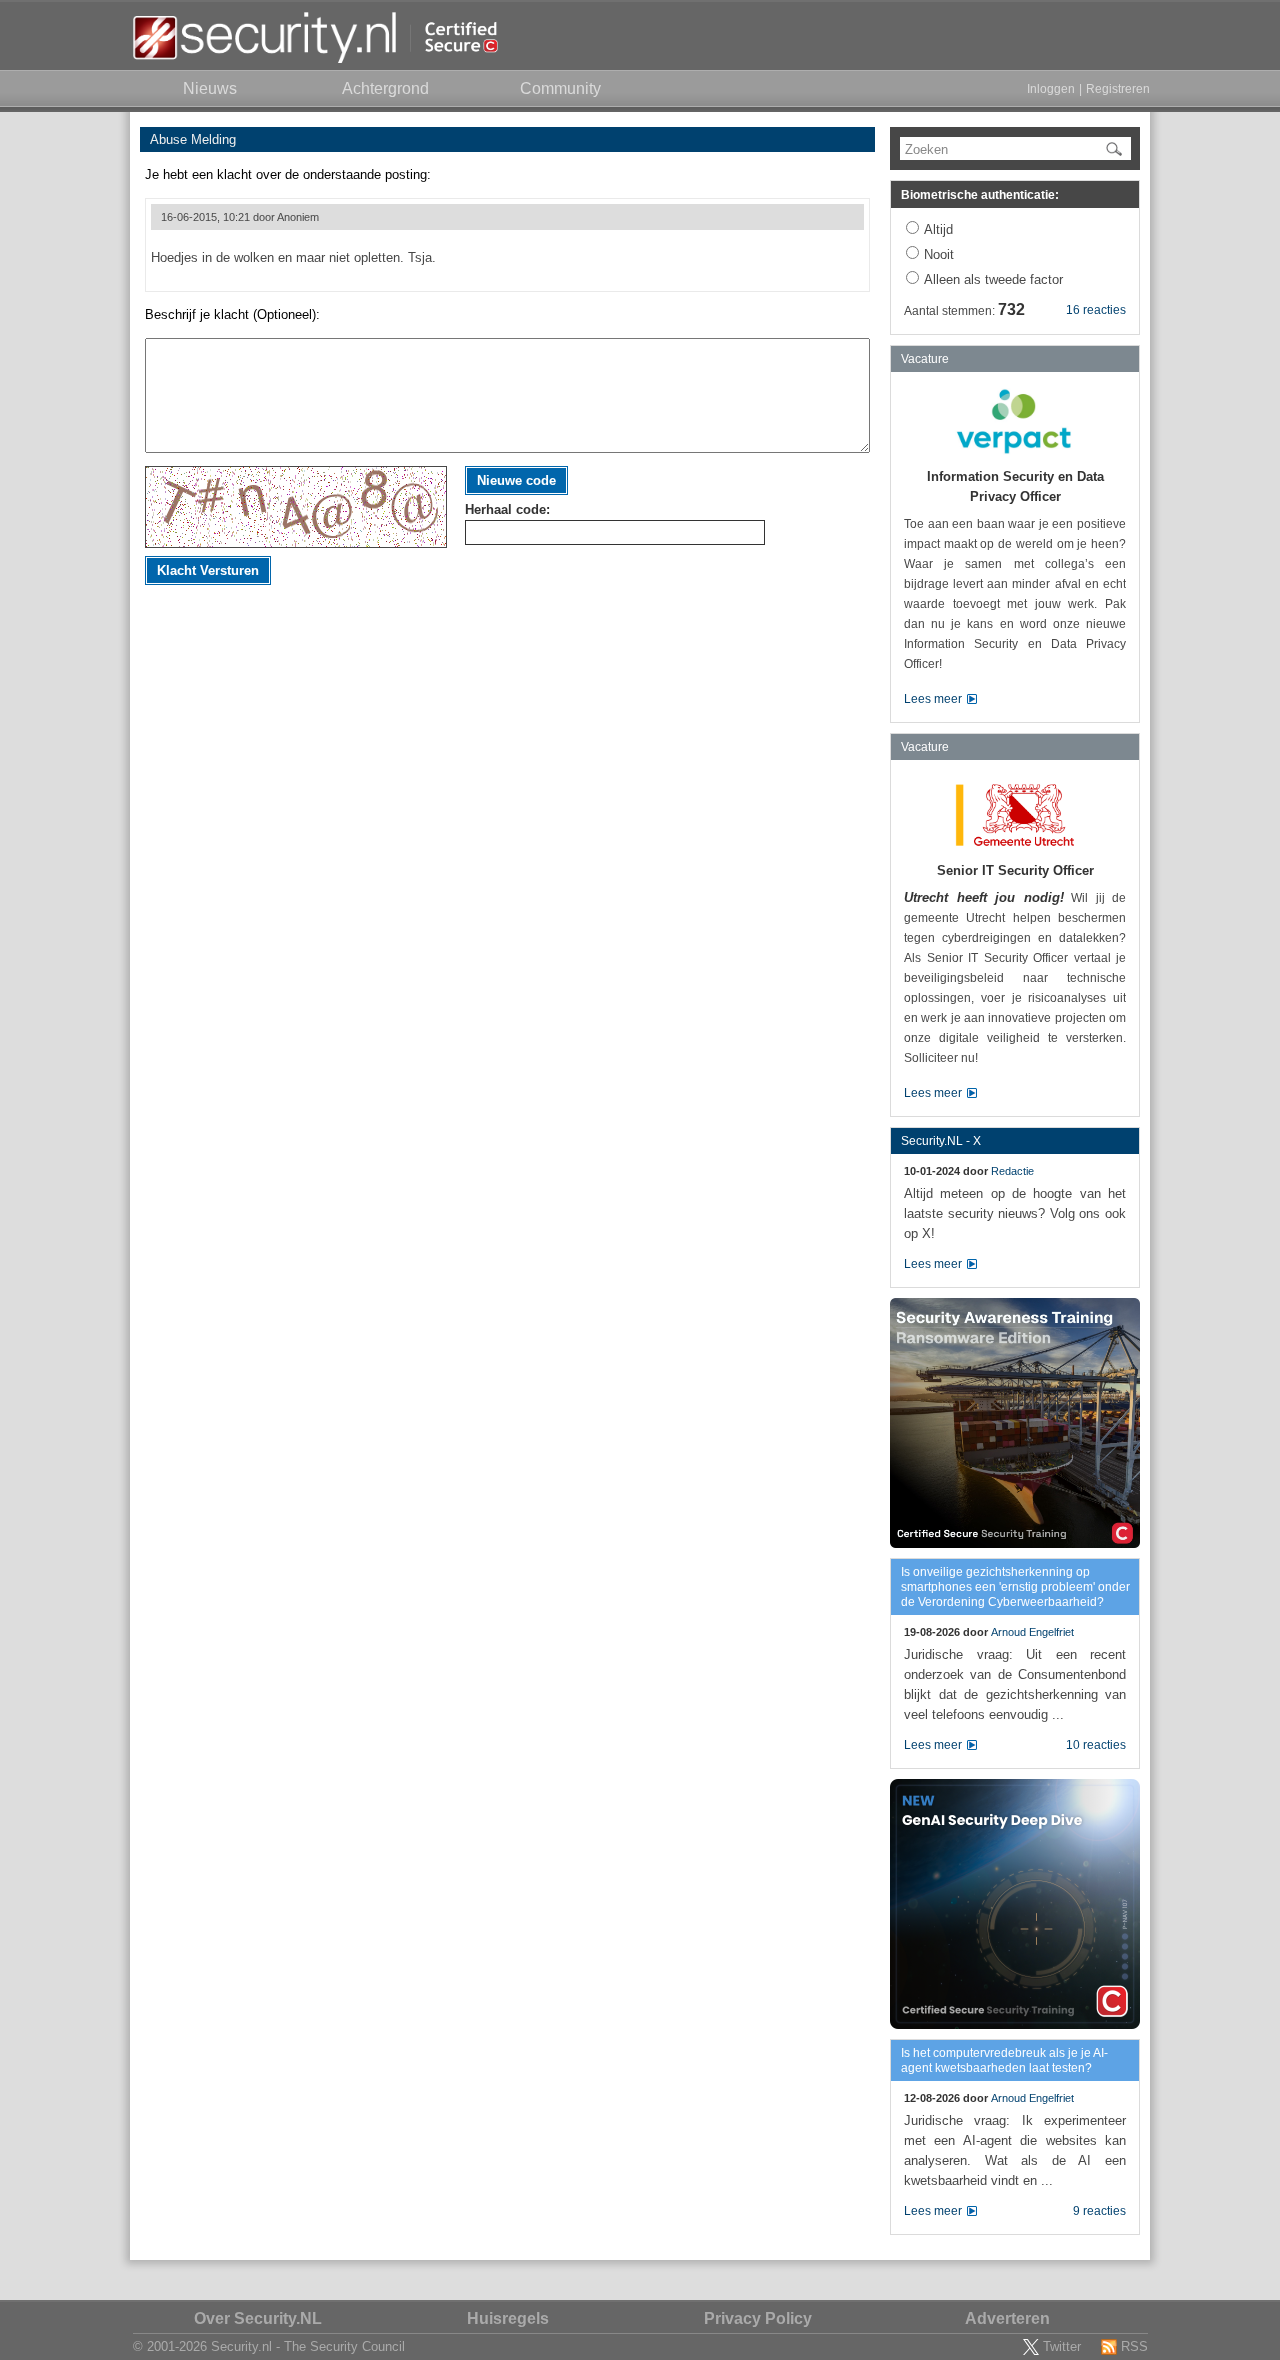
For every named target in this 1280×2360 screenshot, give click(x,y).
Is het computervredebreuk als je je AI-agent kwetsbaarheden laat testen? (1004, 2060)
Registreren (1118, 89)
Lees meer (933, 699)
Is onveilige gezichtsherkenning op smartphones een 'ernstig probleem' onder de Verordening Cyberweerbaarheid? (1015, 1587)
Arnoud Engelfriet (1032, 1632)
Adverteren (1007, 2318)
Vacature (925, 359)
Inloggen (1051, 89)
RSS (1134, 2346)
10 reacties (1096, 1745)
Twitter (1062, 2346)
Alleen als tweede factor (993, 279)
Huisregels (508, 2318)
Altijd (938, 229)
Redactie (1012, 1171)
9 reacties (1099, 2211)
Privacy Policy (758, 2318)
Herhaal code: (507, 509)
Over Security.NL (258, 2318)
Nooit (939, 254)
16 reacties (1096, 310)
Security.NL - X (941, 1141)
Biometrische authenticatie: (980, 195)
